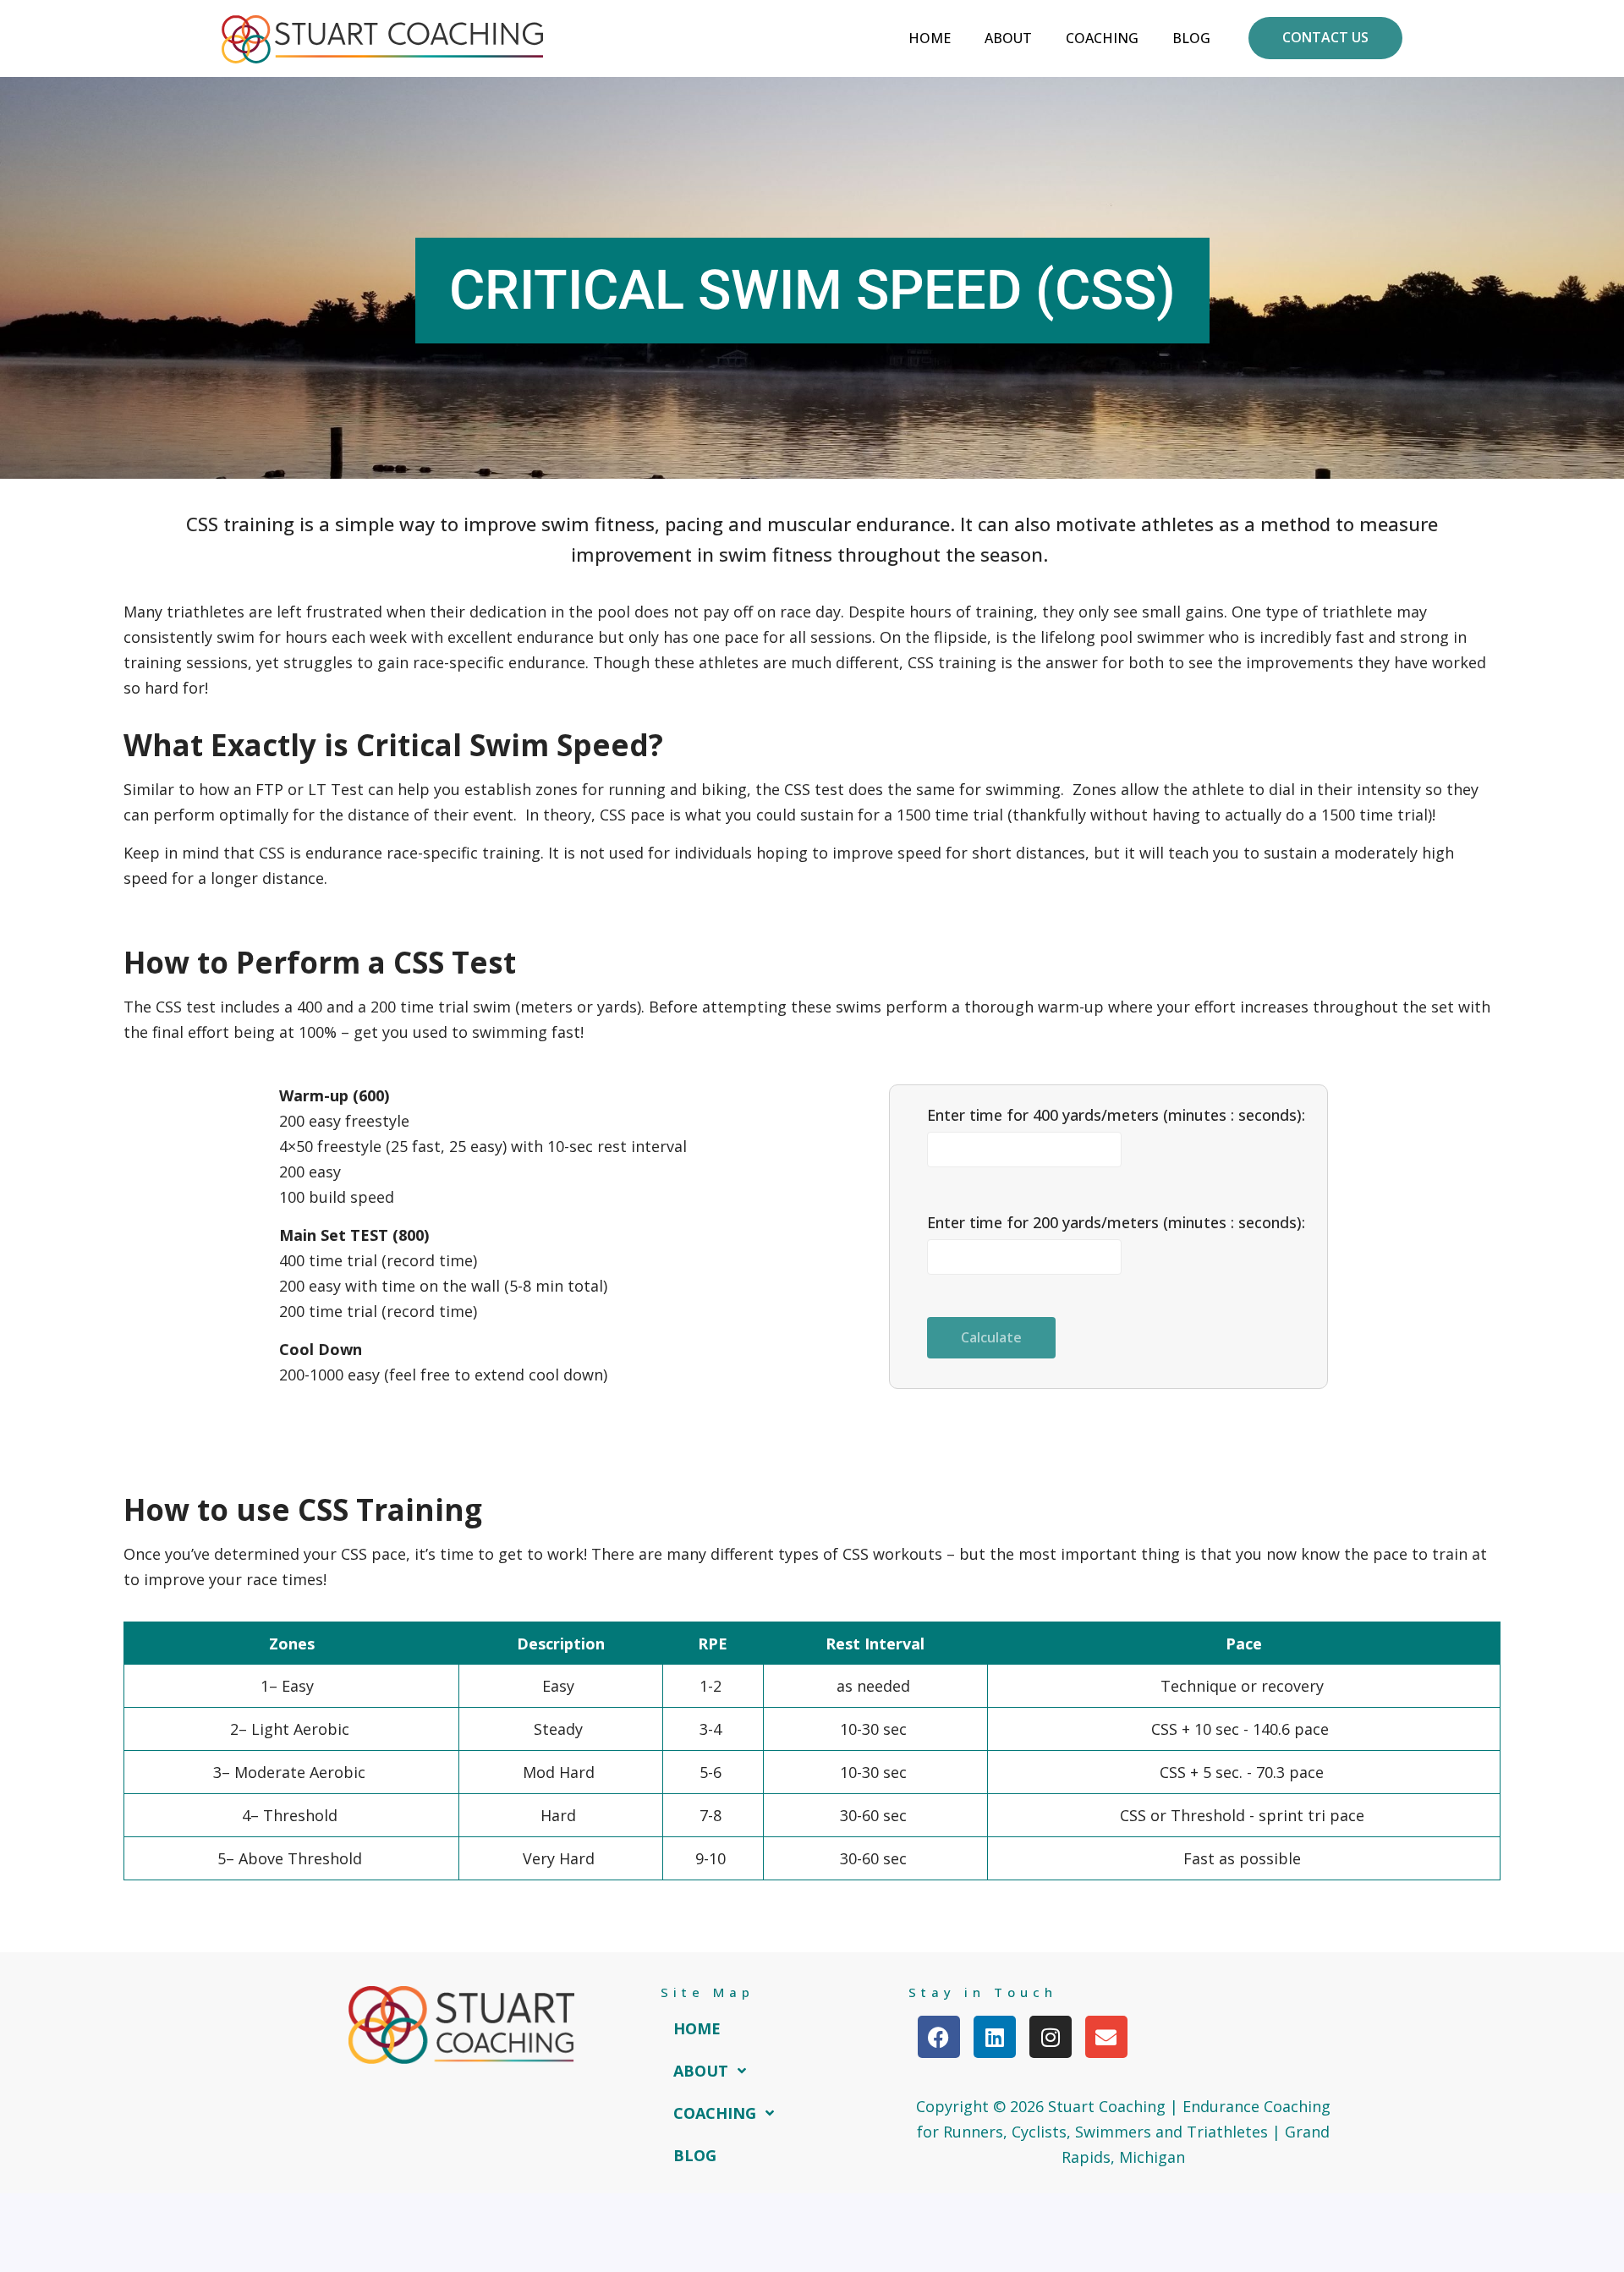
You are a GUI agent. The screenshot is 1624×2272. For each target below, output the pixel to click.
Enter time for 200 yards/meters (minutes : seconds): (1116, 1222)
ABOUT (701, 2071)
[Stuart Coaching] (382, 38)
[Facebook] (939, 2037)
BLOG (695, 2155)
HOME (697, 2028)
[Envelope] (1106, 2037)
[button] (715, 2071)
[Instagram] (1051, 2037)
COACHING (715, 2113)
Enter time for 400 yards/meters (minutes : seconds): (1116, 1115)
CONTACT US (1325, 37)
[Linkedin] (995, 2037)
